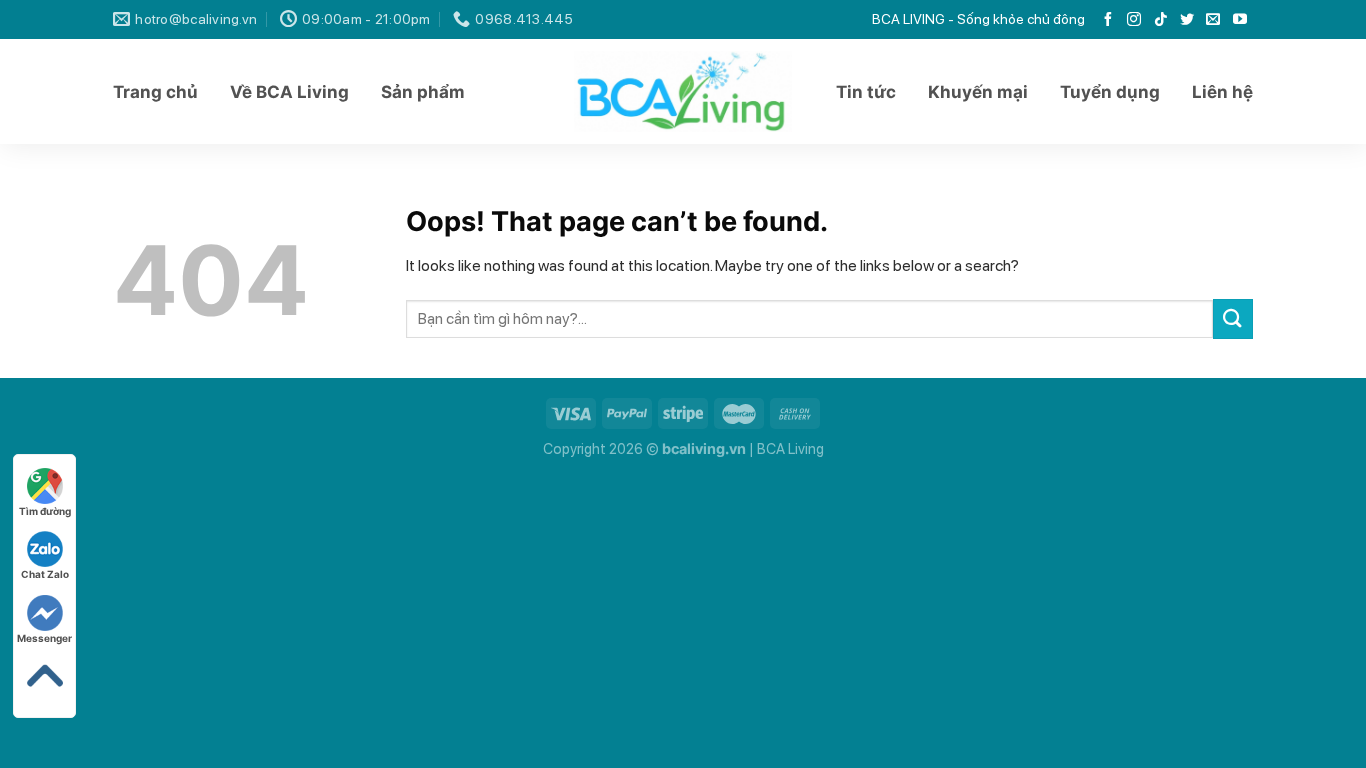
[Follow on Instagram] (1134, 20)
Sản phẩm (423, 92)
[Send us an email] (1213, 20)
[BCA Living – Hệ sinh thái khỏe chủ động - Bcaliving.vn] (683, 91)
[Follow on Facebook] (1108, 20)
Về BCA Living (289, 92)
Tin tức (866, 92)
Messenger (44, 638)
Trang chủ (155, 92)
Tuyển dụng (1110, 92)
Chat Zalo (45, 574)
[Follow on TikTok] (1161, 20)
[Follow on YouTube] (1240, 20)
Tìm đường (45, 511)
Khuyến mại (978, 92)
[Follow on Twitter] (1187, 20)
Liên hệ (1222, 92)
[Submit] (1233, 318)
